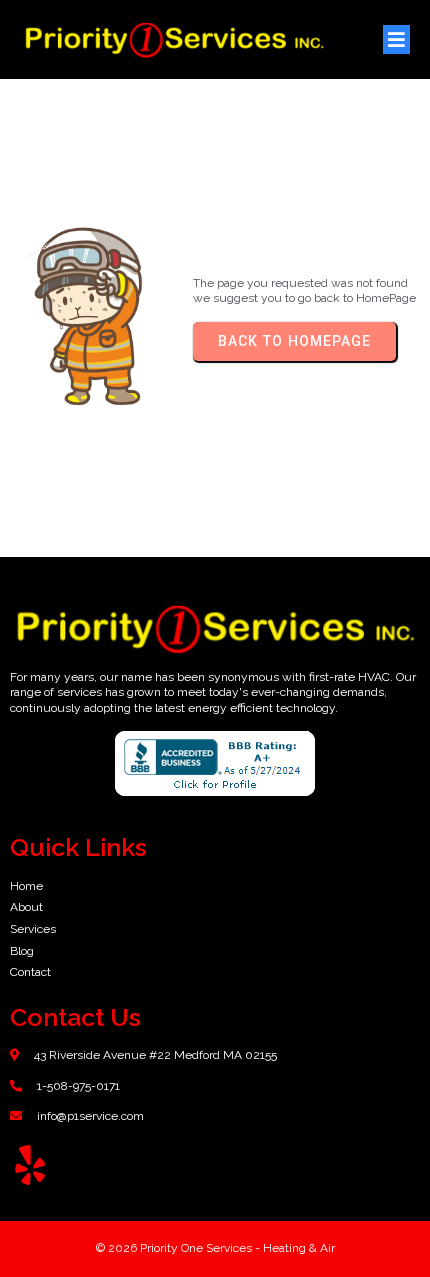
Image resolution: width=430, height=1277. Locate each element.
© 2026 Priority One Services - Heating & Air (215, 1248)
